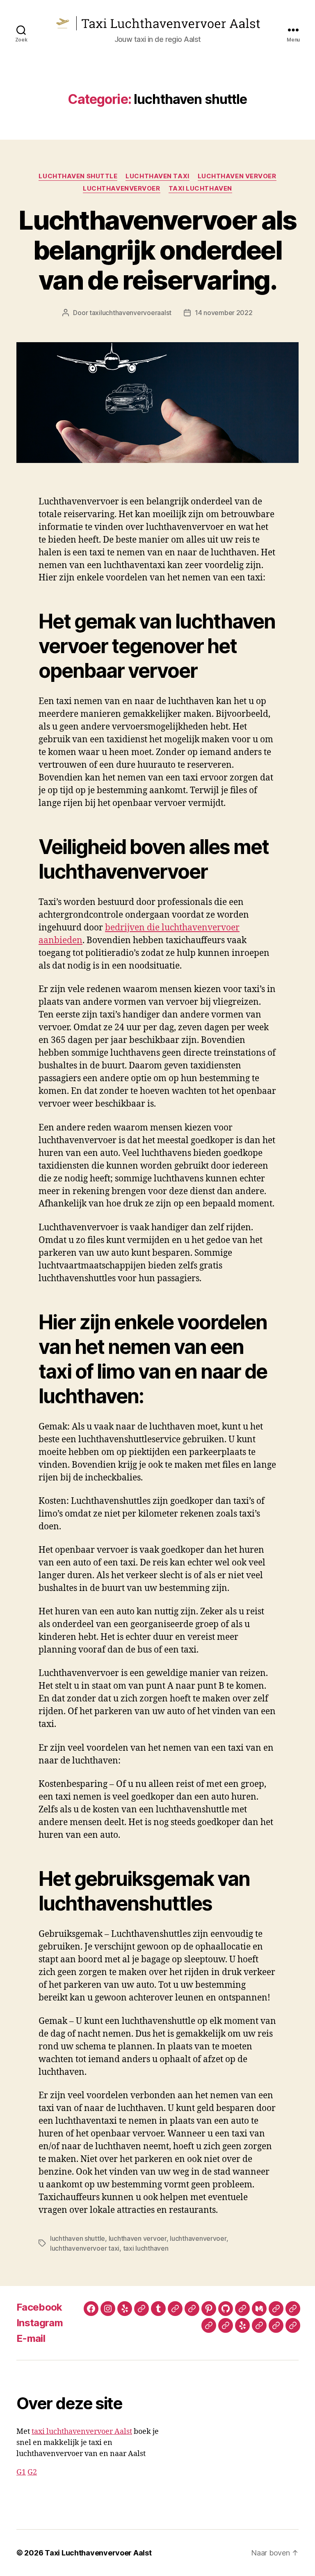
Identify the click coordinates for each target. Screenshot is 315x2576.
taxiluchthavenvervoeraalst (130, 313)
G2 (32, 2472)
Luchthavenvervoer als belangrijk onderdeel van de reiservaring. (157, 250)
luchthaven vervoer (237, 176)
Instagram (40, 2323)
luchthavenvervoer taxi (85, 2248)
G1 (21, 2472)
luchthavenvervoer (198, 2238)
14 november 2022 (224, 313)
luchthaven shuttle (78, 176)
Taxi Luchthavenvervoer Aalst (98, 2553)
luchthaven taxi (157, 176)
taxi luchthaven (200, 189)
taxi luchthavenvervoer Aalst (82, 2432)
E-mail (31, 2338)
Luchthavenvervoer (121, 189)
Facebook (39, 2307)
